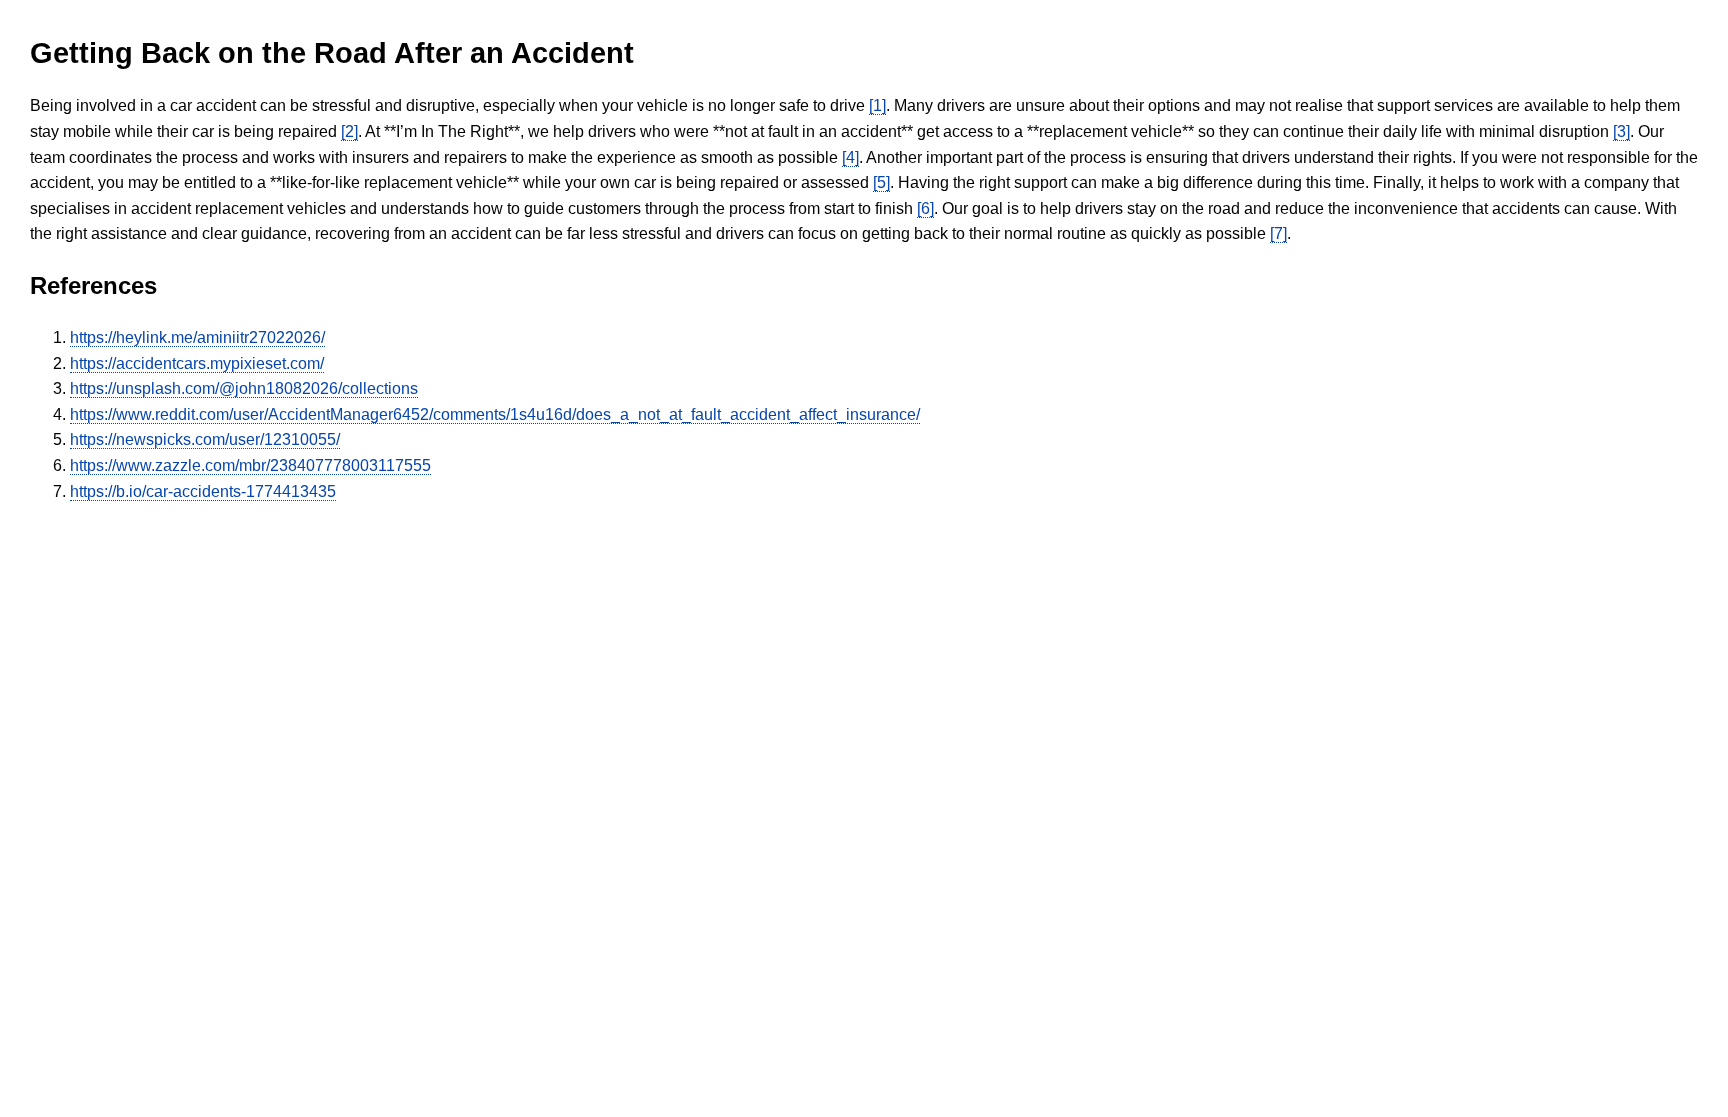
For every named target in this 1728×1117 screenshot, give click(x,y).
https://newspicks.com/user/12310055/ (205, 439)
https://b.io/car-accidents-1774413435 (203, 491)
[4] (850, 157)
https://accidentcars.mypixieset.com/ (197, 363)
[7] (1278, 233)
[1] (877, 105)
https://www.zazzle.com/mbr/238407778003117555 (250, 465)
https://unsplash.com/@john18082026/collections (244, 388)
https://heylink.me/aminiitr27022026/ (197, 337)
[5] (881, 182)
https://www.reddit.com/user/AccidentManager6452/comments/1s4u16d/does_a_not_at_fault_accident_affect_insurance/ (495, 414)
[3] (1621, 131)
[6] (925, 208)
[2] (349, 131)
